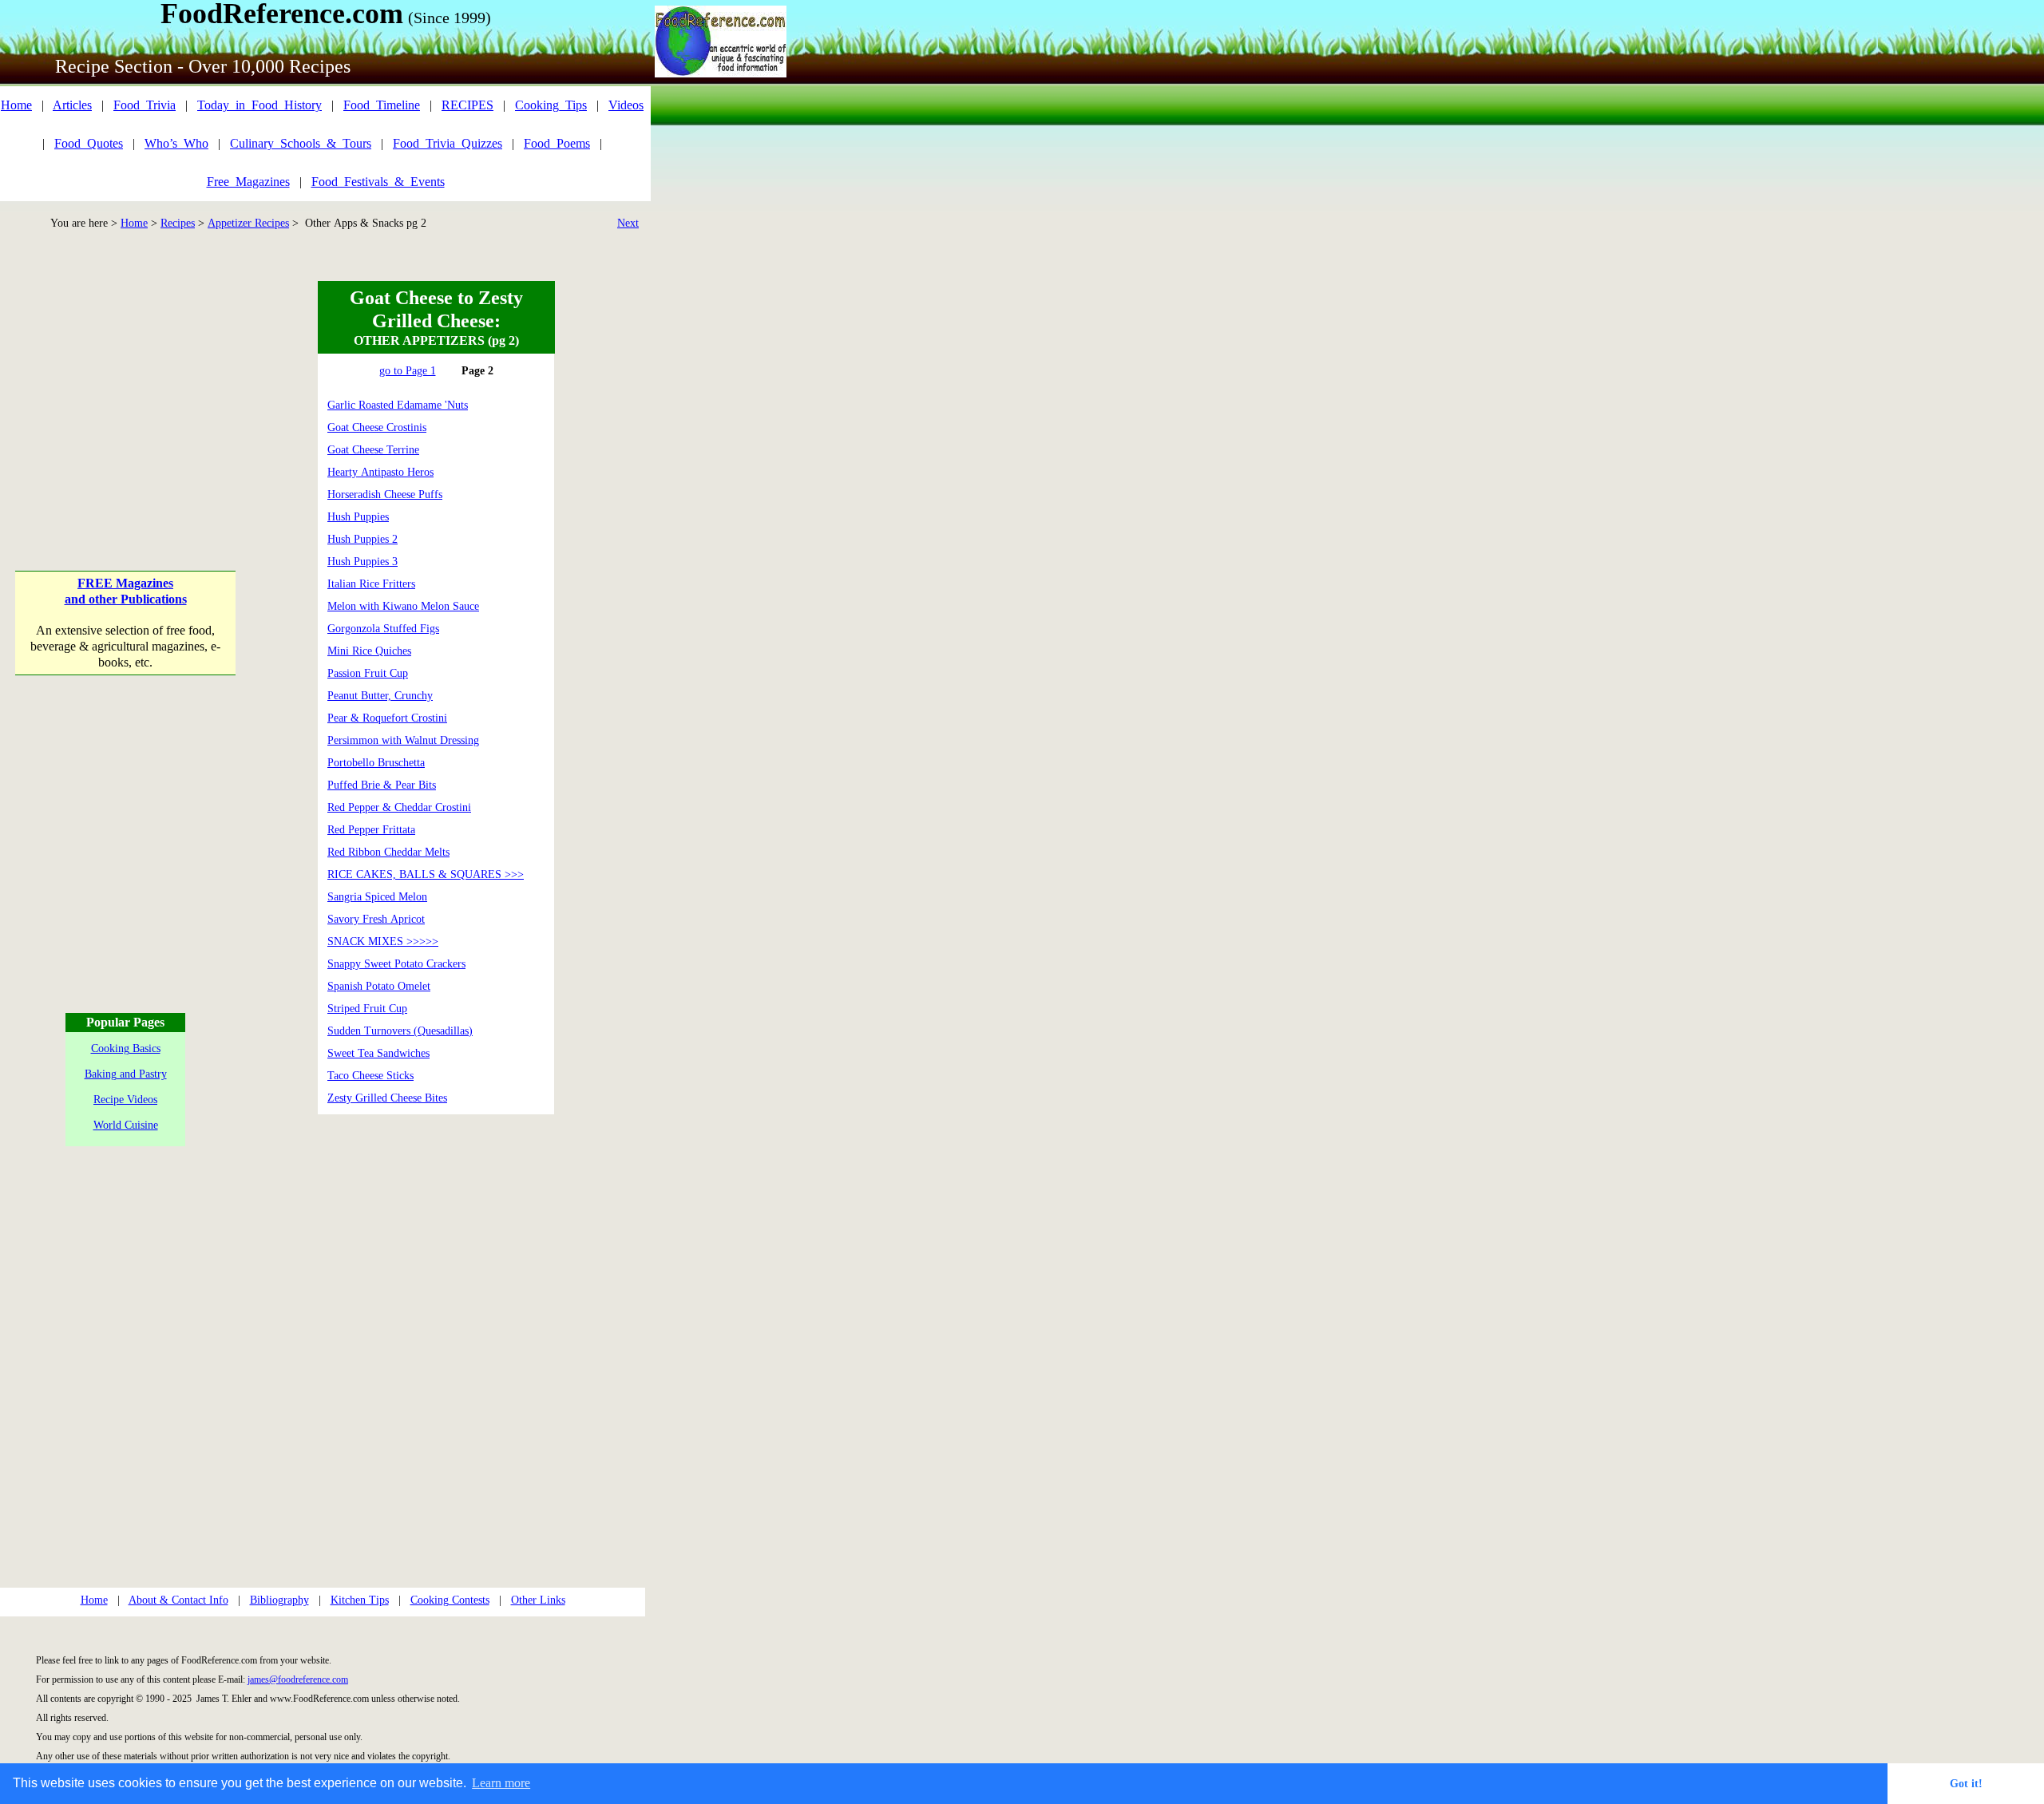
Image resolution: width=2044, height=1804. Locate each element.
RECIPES (467, 105)
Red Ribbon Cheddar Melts (388, 852)
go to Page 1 (408, 371)
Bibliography (279, 1600)
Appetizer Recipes (248, 223)
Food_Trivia (145, 105)
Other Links (538, 1600)
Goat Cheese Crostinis (377, 427)
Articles (72, 105)
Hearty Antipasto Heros (380, 472)
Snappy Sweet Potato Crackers (396, 964)
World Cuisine (126, 1125)
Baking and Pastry (126, 1074)
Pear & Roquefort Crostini (387, 718)
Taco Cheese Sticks (370, 1076)
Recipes (178, 223)
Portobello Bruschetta (376, 763)
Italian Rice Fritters (371, 584)
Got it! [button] (1966, 1783)
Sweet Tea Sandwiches (378, 1053)
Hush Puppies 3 (362, 562)
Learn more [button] (501, 1783)
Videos (626, 105)
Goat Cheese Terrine (373, 450)
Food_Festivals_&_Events (378, 182)
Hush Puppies (358, 517)
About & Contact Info (178, 1600)
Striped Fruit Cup (367, 1009)
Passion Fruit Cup (368, 673)
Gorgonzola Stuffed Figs (383, 629)
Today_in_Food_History (259, 105)
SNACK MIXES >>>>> (383, 942)
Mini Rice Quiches (369, 651)
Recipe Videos (125, 1100)
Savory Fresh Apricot (376, 919)
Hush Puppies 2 (362, 539)
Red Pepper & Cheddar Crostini (399, 807)
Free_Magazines (248, 182)
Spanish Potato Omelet (379, 986)
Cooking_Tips (551, 105)
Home (16, 105)
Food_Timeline (382, 105)
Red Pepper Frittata (371, 830)
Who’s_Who (176, 143)
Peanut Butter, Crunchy (380, 696)
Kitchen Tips (360, 1600)
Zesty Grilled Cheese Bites (387, 1098)
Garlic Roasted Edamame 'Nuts (398, 405)
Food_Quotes (89, 143)
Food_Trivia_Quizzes (448, 143)
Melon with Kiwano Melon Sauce (403, 606)
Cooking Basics (126, 1048)
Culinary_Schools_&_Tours (301, 143)
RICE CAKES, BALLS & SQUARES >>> (426, 874)
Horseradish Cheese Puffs (385, 495)
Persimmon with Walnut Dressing (403, 740)
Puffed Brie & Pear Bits (382, 785)
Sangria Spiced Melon (377, 897)
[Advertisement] (126, 381)
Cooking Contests (450, 1600)
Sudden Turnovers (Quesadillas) (400, 1031)
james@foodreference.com (298, 1679)
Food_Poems (557, 143)
